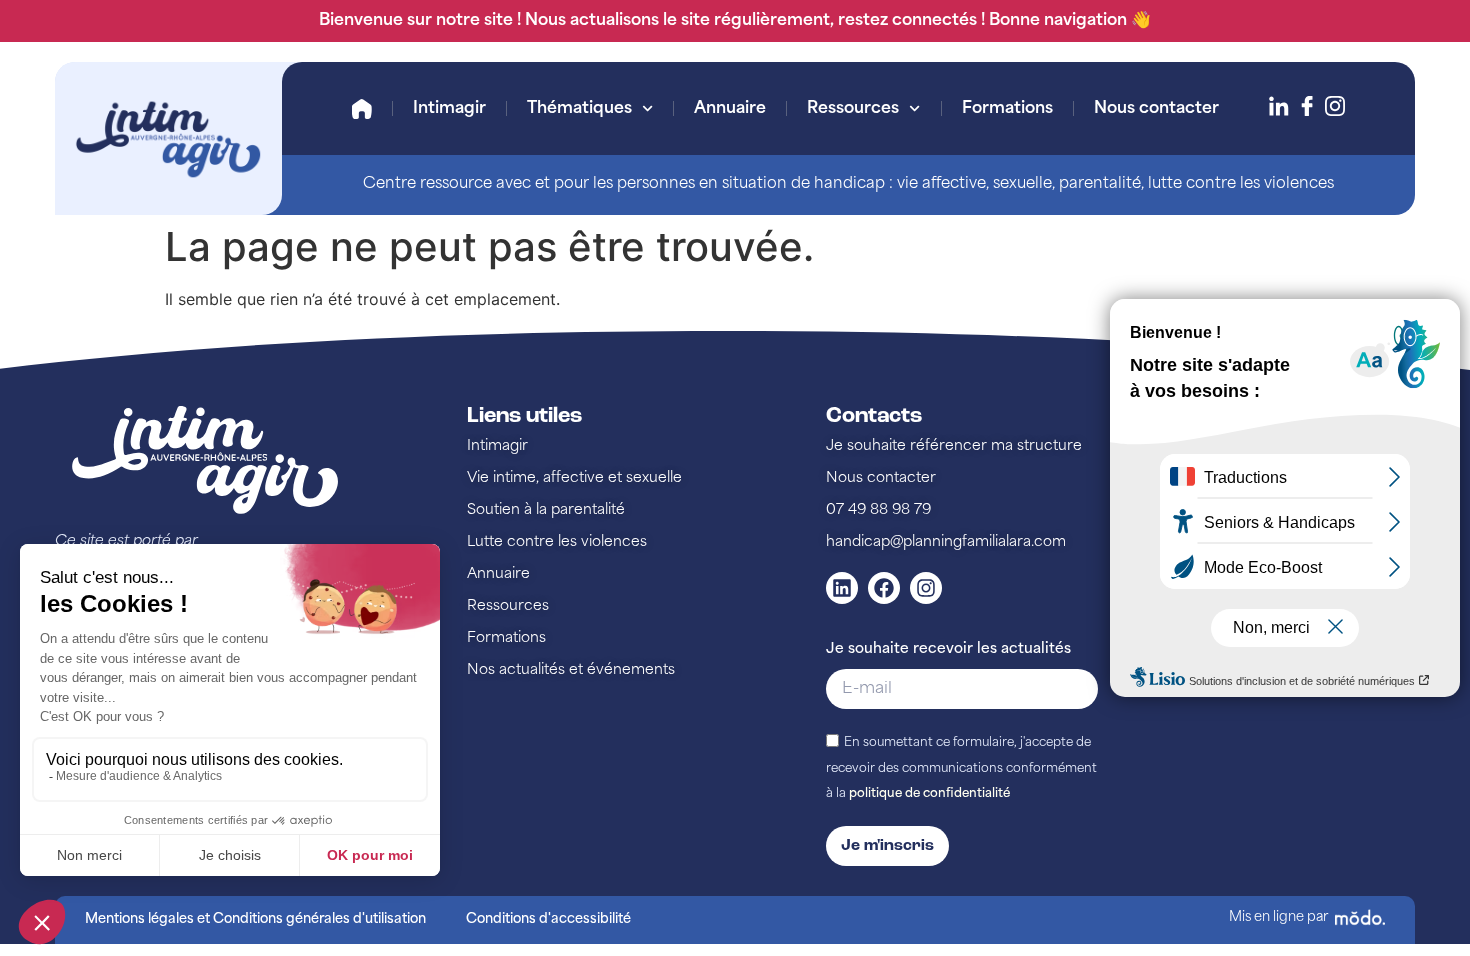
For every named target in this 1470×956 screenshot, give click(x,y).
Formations (1007, 109)
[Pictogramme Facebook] (1307, 106)
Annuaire (730, 109)
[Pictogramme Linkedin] (1279, 106)
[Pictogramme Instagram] (1335, 106)
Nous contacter (1156, 109)
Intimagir (449, 109)
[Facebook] (884, 588)
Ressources (853, 109)
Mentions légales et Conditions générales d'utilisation (255, 919)
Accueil (362, 109)
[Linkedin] (842, 588)
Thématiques (579, 109)
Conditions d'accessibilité (548, 919)
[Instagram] (926, 588)
